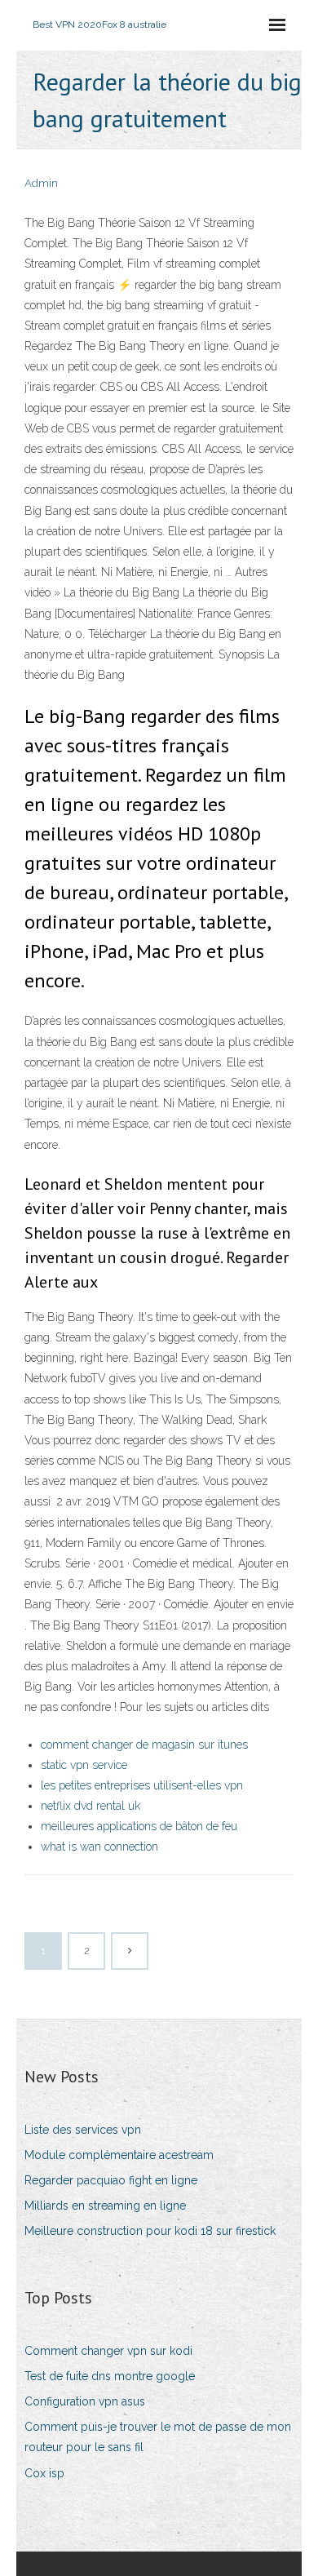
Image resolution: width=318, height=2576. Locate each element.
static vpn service (84, 1765)
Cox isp (44, 2473)
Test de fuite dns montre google (110, 2376)
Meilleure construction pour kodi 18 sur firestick (150, 2231)
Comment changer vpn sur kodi (108, 2351)
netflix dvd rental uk (91, 1806)
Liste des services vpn (83, 2130)
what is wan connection (99, 1847)
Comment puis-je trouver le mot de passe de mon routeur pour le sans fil (158, 2437)
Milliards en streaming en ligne (105, 2206)
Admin (41, 183)
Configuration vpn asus (85, 2401)
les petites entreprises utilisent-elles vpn (142, 1785)
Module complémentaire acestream (119, 2155)
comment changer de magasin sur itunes (144, 1745)
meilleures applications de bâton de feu (139, 1826)
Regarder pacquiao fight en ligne (111, 2180)
